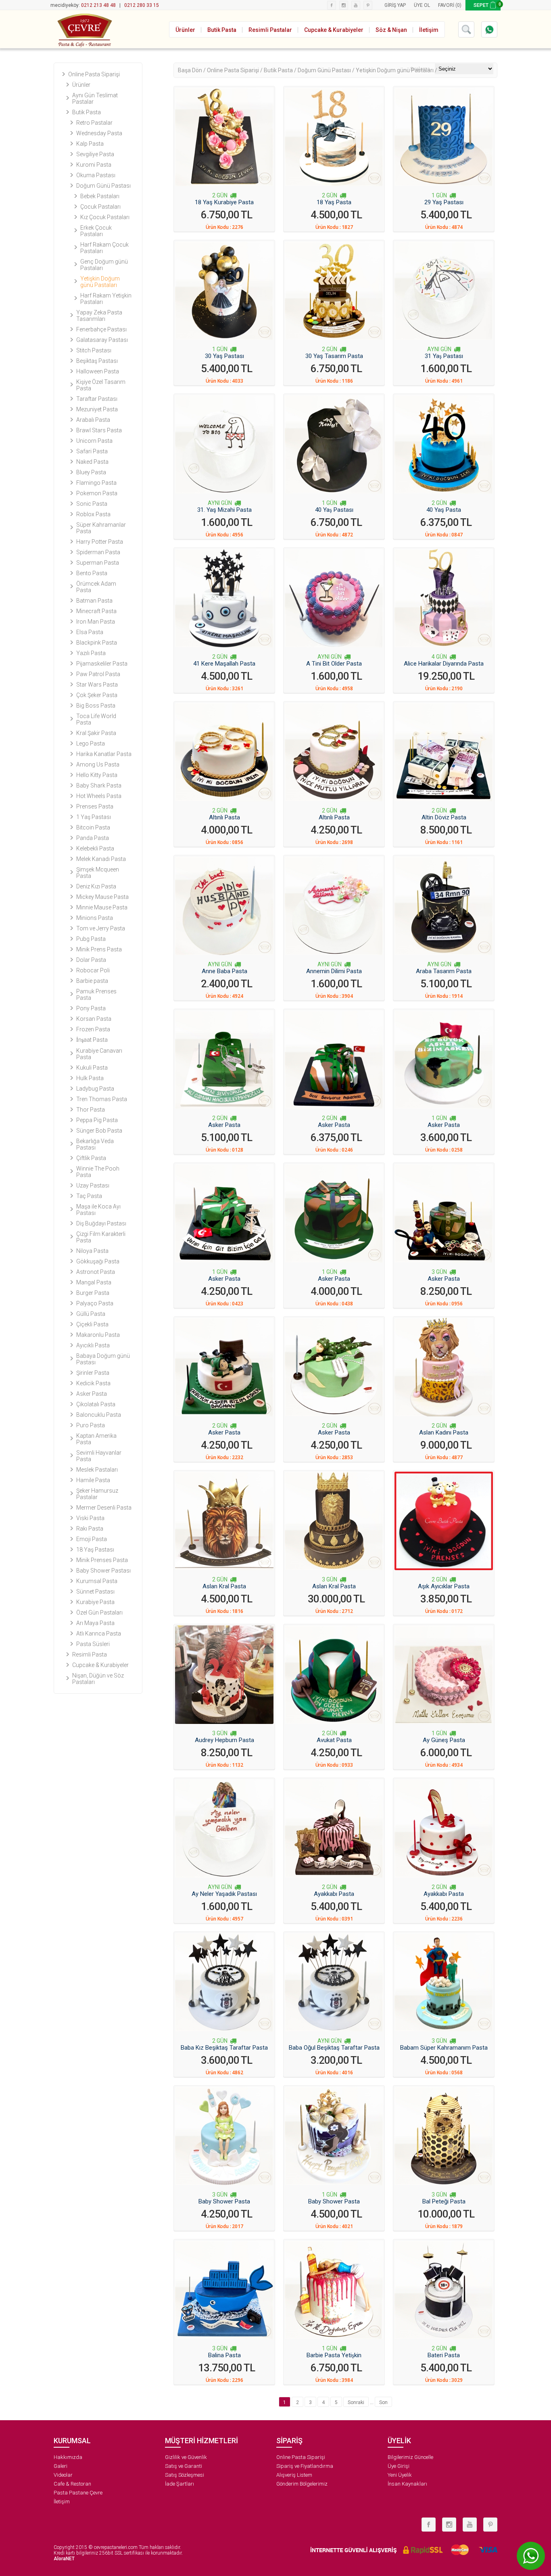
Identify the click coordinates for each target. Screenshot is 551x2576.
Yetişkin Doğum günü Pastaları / (397, 70)
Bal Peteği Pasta (444, 2201)
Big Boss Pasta (96, 706)
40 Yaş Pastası (334, 510)
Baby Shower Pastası (103, 1571)
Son (383, 2402)
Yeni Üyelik (400, 2475)
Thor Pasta (91, 1110)
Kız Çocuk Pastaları (105, 217)
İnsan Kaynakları (407, 2484)
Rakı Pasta (90, 1529)
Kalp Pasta (90, 144)
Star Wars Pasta (97, 685)
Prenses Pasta (95, 806)
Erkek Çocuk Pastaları (96, 231)
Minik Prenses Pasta (102, 1560)
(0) (458, 5)
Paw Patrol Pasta (98, 674)
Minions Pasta (95, 918)
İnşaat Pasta (92, 1040)
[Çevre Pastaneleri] (84, 29)
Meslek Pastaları (97, 1470)
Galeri (61, 2466)
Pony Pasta (91, 1008)
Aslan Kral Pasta (224, 1586)
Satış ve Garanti (184, 2466)
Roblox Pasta (93, 514)
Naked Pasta (92, 462)
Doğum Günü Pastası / (327, 70)
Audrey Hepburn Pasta (224, 1740)
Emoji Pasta (92, 1539)
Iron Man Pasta (96, 622)
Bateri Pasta (444, 2355)
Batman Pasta (94, 601)
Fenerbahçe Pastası (101, 329)
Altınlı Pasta (224, 817)
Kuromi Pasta (94, 165)
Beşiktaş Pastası (97, 361)
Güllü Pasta (91, 1314)
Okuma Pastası (96, 175)
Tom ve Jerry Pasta (101, 928)
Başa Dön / (192, 70)
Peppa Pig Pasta (97, 1120)
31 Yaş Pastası (444, 356)
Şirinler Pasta (93, 1373)
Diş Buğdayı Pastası (101, 1223)
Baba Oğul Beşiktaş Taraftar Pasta (334, 2048)
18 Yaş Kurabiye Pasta (224, 202)
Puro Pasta (91, 1425)
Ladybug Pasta (95, 1089)
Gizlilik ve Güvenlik (186, 2457)
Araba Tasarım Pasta (444, 971)
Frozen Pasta (93, 1029)
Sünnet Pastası (95, 1592)
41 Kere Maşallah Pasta (224, 664)
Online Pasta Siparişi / (235, 70)
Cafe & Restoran (72, 2484)
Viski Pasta (90, 1518)
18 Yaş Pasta (334, 202)
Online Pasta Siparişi (94, 74)
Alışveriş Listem (294, 2475)
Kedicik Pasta (93, 1383)
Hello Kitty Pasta (97, 775)
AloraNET (64, 2559)
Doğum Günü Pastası (103, 186)
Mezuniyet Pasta (97, 409)
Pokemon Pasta (97, 493)
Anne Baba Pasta (224, 971)
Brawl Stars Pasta (99, 430)
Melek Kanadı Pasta (101, 859)
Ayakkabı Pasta (334, 1894)
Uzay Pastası (93, 1185)
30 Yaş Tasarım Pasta (334, 356)
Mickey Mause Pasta (102, 897)
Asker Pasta (92, 1394)
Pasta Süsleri (93, 1644)
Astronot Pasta (96, 1272)
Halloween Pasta (98, 371)
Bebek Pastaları (100, 196)
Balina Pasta (224, 2355)
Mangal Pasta (94, 1282)
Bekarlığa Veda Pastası (95, 1144)
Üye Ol (422, 5)
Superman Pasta (98, 563)
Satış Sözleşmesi (185, 2475)
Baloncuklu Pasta (99, 1415)
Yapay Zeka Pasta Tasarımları (99, 316)
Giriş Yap (395, 5)
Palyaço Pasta (95, 1303)
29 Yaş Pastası (444, 202)
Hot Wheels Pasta (99, 796)
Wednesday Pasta (99, 133)
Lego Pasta (91, 743)
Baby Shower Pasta (224, 2201)
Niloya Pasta (92, 1251)
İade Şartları (179, 2484)
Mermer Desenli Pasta (104, 1508)
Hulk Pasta (90, 1078)
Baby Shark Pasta (99, 785)
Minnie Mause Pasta (102, 907)
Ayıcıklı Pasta (93, 1345)
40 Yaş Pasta (444, 510)
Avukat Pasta (334, 1740)
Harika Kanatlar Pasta (104, 754)
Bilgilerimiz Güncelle (410, 2457)
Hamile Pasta (93, 1480)
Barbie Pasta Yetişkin (334, 2355)
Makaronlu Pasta (98, 1335)
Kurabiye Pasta (95, 1602)
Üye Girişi (399, 2466)
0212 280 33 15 (142, 5)
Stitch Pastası (94, 350)
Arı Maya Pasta (95, 1623)
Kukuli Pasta (92, 1068)
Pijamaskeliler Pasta (102, 664)
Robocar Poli (93, 970)
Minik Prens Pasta (99, 949)
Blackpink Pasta (97, 643)
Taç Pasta (89, 1196)
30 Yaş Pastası (224, 356)
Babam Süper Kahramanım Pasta (444, 2048)
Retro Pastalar (94, 123)
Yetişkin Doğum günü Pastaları (100, 282)
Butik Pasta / (281, 70)
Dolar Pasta (91, 960)
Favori (446, 5)
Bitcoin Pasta (93, 827)
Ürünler (81, 85)
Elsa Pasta (90, 632)
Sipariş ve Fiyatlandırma (305, 2466)
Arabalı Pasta (93, 420)
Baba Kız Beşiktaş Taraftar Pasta (224, 2048)
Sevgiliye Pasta (95, 154)
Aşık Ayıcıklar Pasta (444, 1586)
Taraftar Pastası (97, 399)
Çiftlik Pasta (91, 1158)
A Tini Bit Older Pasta (334, 664)
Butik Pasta (87, 112)
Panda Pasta (93, 838)
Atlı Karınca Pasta (99, 1634)
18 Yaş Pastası (95, 1550)
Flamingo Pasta (96, 483)
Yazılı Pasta (91, 653)
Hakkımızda (68, 2457)
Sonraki (356, 2402)
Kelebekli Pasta (95, 848)
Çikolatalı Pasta (96, 1404)
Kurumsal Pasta (97, 1581)
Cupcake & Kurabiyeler (100, 1665)
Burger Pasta (93, 1293)
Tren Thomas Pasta (102, 1099)
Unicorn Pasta (94, 441)
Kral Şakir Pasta (96, 733)
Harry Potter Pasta (100, 542)
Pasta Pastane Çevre (78, 2493)
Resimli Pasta (90, 1655)
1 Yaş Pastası (94, 817)
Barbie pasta (92, 981)
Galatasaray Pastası (102, 340)
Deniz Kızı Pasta (96, 886)
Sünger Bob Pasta (99, 1131)
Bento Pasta (92, 573)
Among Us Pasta (98, 764)
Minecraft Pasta (96, 611)
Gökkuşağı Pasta (98, 1261)
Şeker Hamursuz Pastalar (97, 1494)
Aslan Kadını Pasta (444, 1433)
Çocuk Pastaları (100, 207)
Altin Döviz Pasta (444, 817)
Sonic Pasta (92, 504)
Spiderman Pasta (98, 552)
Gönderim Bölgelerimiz (302, 2484)
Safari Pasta (92, 451)
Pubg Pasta (91, 939)
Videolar (63, 2475)
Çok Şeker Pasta (97, 695)
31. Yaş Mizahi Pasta (224, 510)
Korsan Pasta (94, 1019)
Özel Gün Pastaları (99, 1613)
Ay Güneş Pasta (444, 1740)
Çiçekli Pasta (92, 1324)
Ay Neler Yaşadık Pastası (224, 1894)
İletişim (62, 2502)
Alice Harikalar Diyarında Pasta (444, 664)
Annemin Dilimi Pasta (334, 971)
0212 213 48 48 (98, 5)
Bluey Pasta (91, 472)
